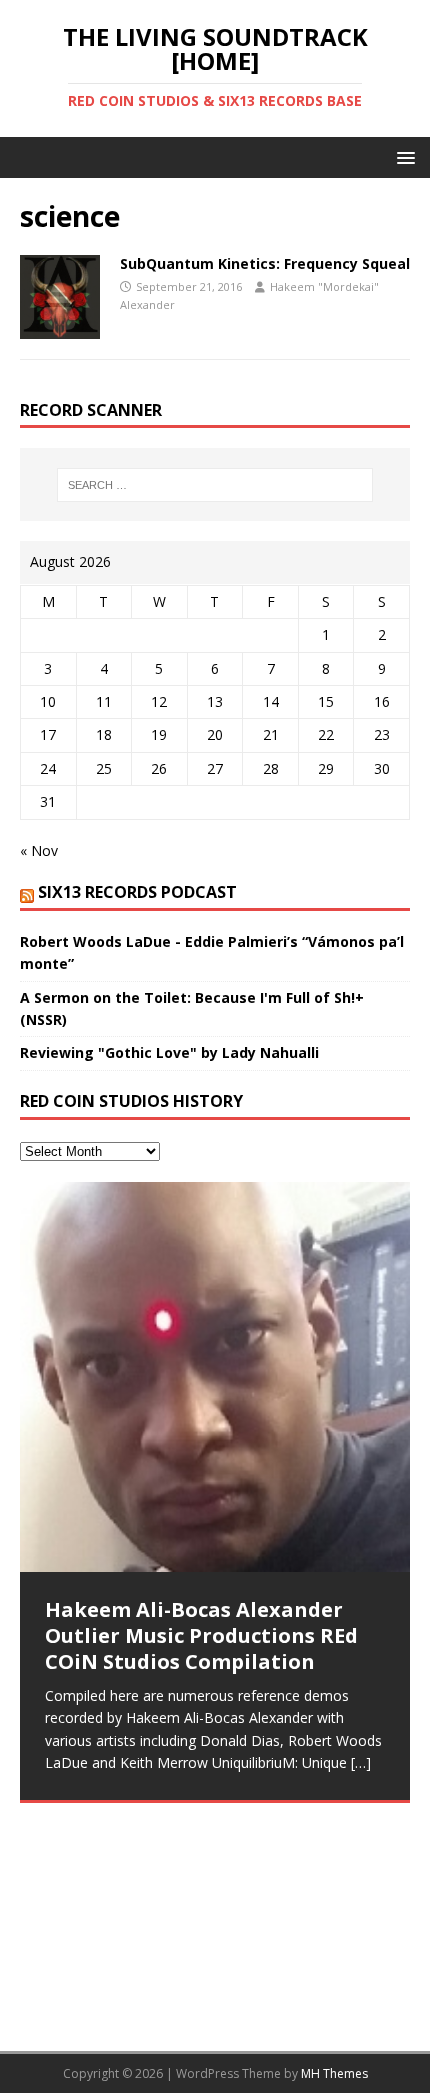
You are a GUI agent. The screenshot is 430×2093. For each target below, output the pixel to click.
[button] (402, 156)
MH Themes (334, 2073)
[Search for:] (215, 485)
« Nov (39, 850)
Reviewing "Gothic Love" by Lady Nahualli (169, 1052)
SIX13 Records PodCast (137, 892)
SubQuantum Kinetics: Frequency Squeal (265, 263)
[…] (361, 1762)
